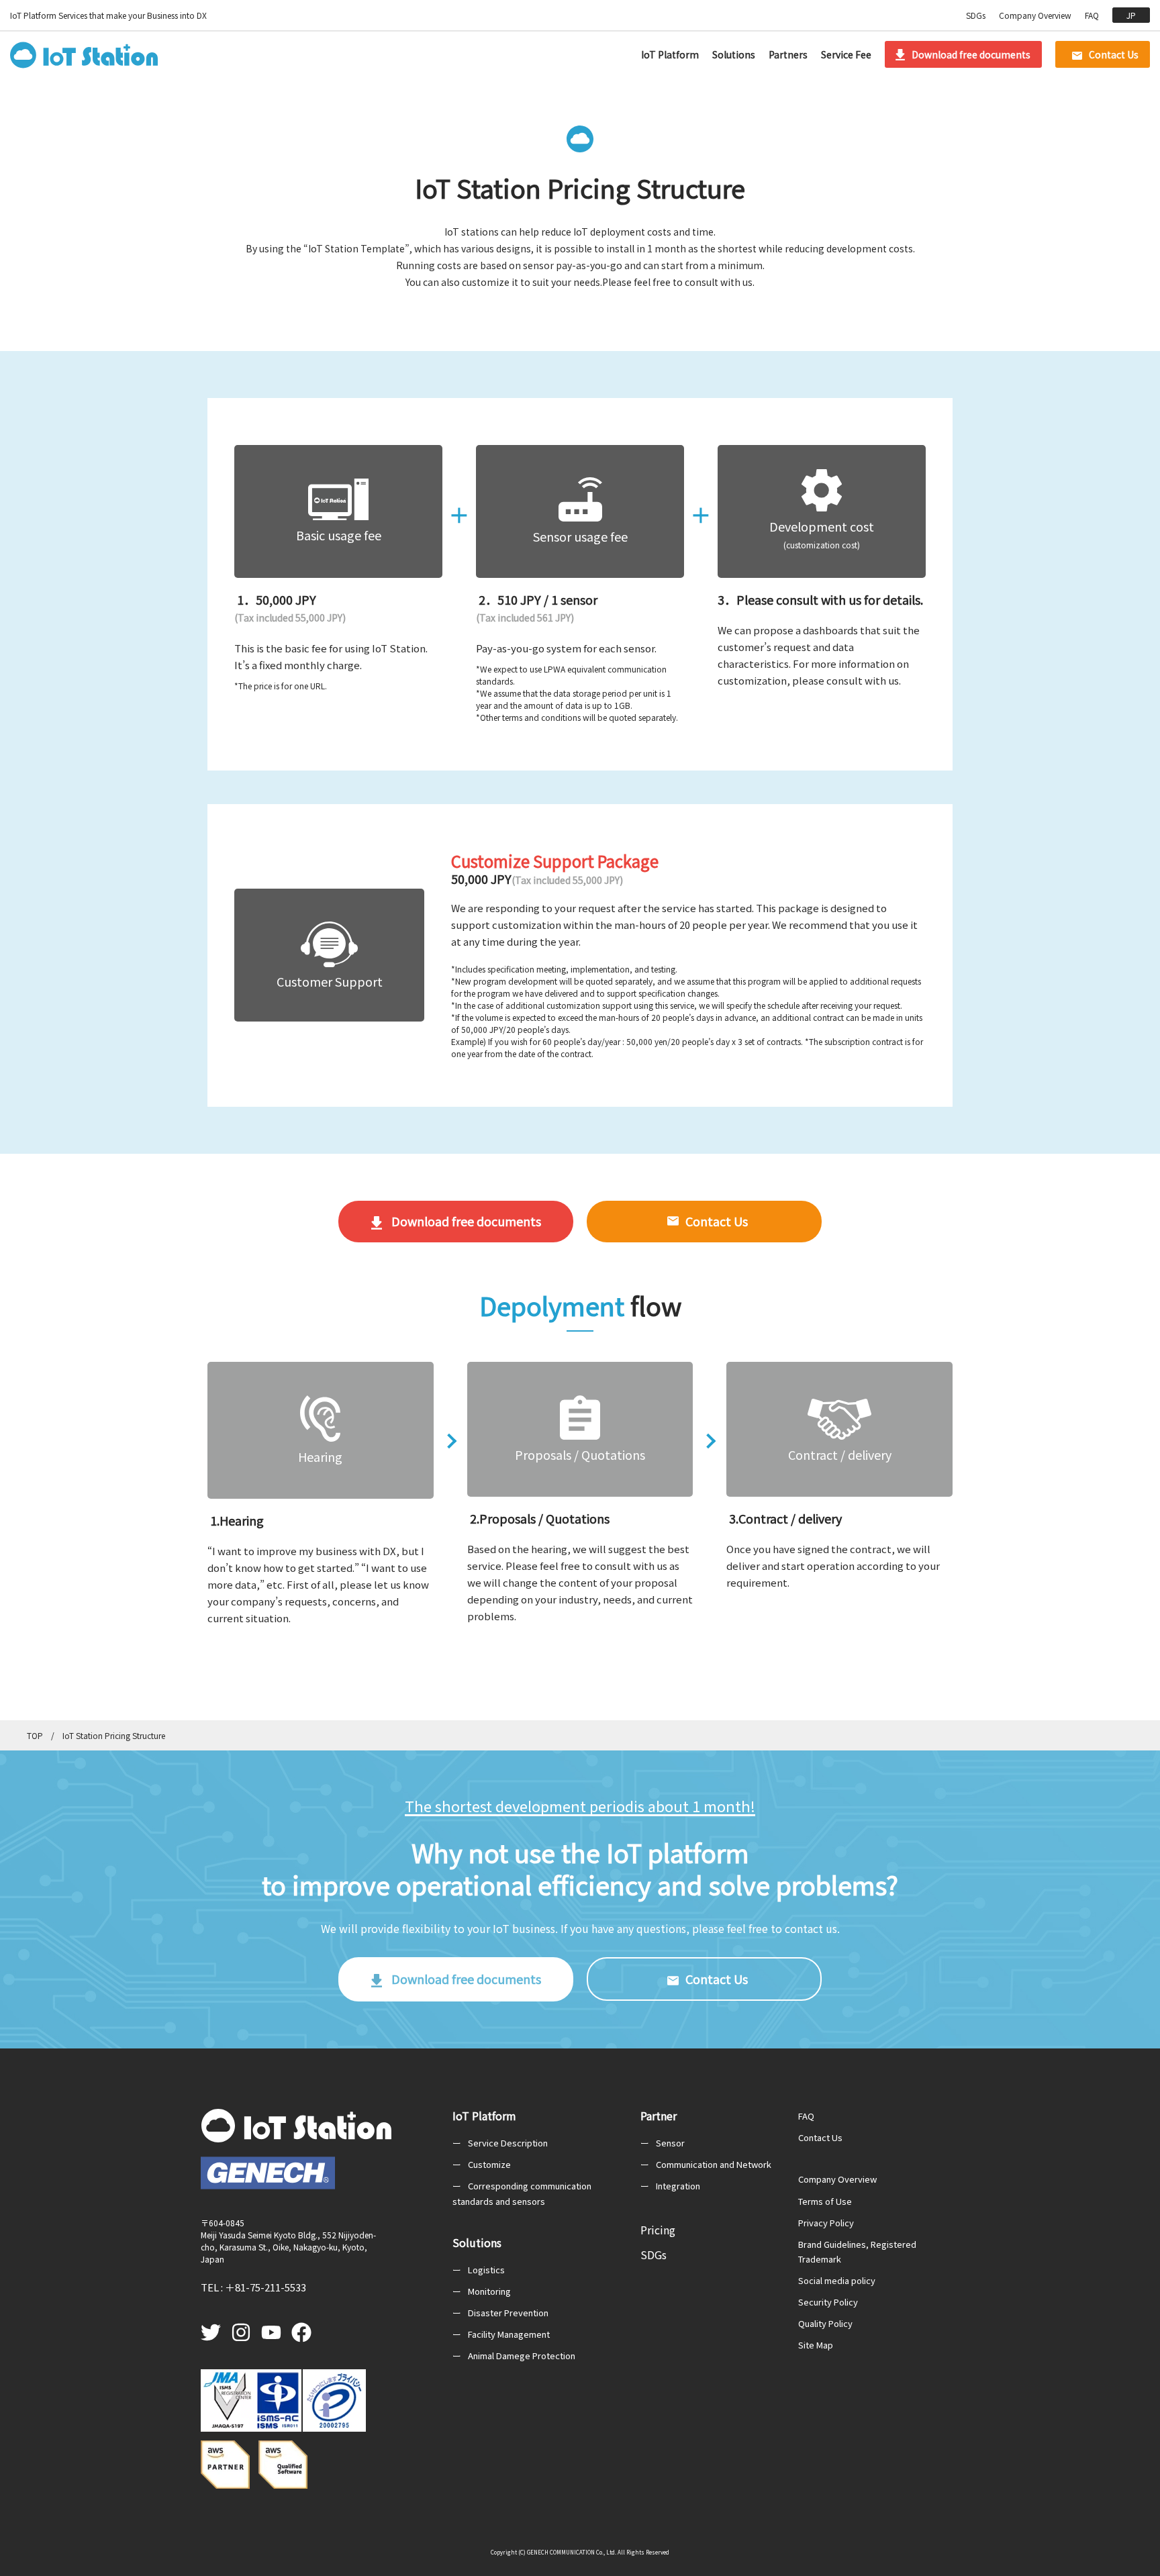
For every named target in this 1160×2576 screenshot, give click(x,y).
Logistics (486, 2270)
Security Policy (828, 2302)
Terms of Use (825, 2201)
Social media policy (837, 2280)
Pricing (658, 2230)
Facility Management (509, 2334)
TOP (35, 1735)
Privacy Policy (826, 2223)
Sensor (670, 2143)
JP (1131, 15)
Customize (489, 2164)
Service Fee (846, 54)
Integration (678, 2186)
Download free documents (971, 54)
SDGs (976, 15)
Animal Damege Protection (522, 2356)
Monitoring (489, 2291)
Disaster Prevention (508, 2313)
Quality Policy (825, 2323)
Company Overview (1035, 15)
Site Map (816, 2345)
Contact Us (1114, 54)
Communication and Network (714, 2164)
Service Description (508, 2143)
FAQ (1092, 15)
